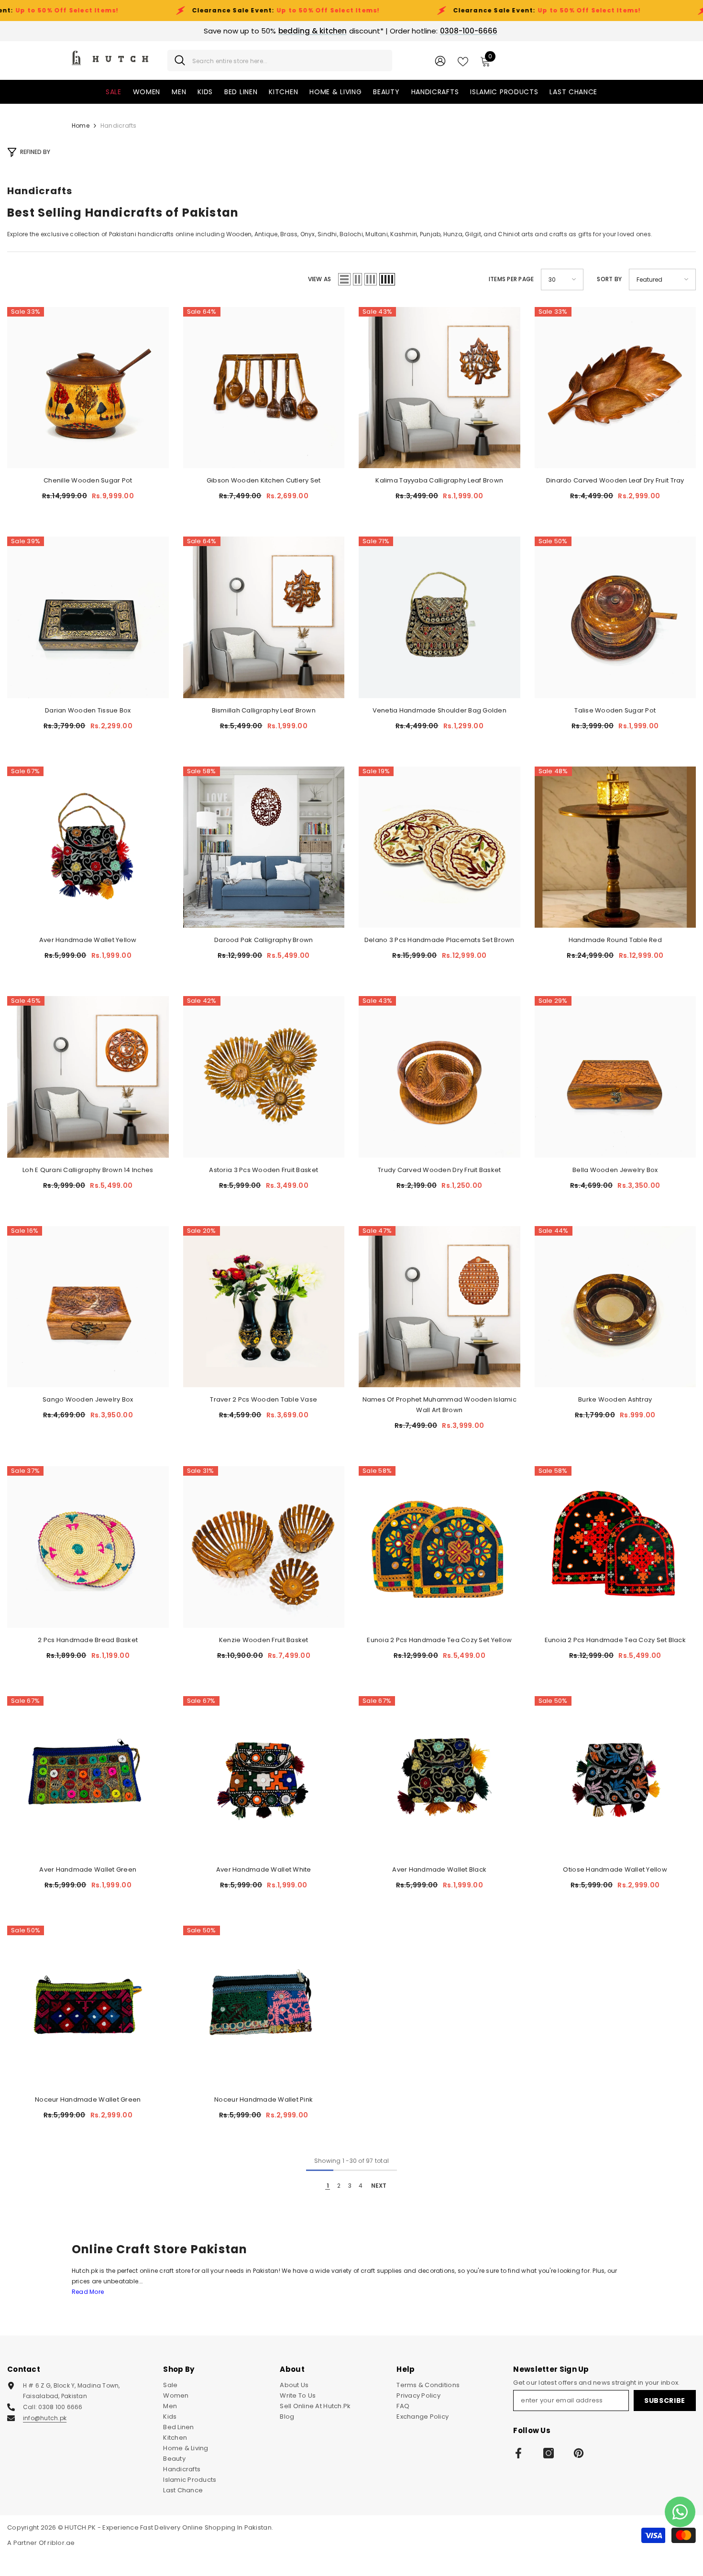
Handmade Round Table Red (615, 940)
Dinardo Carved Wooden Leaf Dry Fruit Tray (615, 480)
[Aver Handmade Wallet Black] (439, 1777)
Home (81, 126)
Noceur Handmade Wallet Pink (264, 2099)
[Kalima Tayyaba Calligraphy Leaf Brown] (439, 388)
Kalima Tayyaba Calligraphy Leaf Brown (439, 480)
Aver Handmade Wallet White (264, 1869)
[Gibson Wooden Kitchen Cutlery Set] (264, 388)
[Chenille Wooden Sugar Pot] (88, 388)
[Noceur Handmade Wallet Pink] (264, 2006)
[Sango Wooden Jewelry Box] (88, 1307)
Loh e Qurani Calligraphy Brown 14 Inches (88, 1170)
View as (320, 279)
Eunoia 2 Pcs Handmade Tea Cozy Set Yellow (439, 1640)
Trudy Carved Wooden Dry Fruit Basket (439, 1170)
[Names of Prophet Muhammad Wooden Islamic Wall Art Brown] (439, 1307)
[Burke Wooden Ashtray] (615, 1307)
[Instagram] (549, 2453)
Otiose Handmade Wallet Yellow (615, 1869)
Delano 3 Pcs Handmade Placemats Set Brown (439, 940)
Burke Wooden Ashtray (615, 1399)
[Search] (280, 60)
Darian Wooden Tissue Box (88, 710)
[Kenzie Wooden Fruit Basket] (264, 1547)
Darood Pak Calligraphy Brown (264, 940)
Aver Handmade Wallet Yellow (88, 940)
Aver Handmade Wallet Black (439, 1869)
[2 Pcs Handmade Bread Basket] (88, 1547)
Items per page (511, 279)
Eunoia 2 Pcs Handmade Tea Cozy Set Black (615, 1640)
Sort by (609, 279)
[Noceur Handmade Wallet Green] (88, 2006)
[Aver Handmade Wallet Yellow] (88, 847)
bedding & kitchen (313, 31)
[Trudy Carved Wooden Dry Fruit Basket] (439, 1077)
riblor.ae (61, 2543)
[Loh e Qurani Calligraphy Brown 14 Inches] (88, 1077)
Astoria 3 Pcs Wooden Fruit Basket (264, 1170)
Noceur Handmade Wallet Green (88, 2099)
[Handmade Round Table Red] (615, 847)
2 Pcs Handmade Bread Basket (88, 1640)
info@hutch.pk (45, 2418)
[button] (344, 279)
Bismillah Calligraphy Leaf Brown (264, 710)
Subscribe (665, 2401)
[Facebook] (518, 2453)
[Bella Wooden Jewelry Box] (615, 1077)
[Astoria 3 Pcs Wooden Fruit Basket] (264, 1077)
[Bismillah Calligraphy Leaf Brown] (264, 617)
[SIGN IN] (440, 60)
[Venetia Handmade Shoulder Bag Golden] (439, 617)
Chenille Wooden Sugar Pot (88, 480)
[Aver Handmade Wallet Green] (88, 1777)
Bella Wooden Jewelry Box (615, 1170)
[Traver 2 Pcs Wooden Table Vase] (264, 1307)
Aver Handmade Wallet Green (88, 1869)
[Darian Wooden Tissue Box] (88, 617)
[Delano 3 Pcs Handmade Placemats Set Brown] (439, 847)
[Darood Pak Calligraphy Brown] (264, 847)
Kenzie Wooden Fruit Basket (264, 1640)
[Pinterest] (579, 2453)
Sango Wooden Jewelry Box (88, 1399)
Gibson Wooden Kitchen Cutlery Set (264, 480)
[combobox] (289, 60)
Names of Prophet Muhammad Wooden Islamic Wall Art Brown (439, 1405)
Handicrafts (119, 126)
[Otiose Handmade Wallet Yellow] (615, 1777)
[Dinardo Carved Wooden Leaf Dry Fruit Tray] (615, 388)
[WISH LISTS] (463, 61)
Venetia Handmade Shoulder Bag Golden (439, 710)
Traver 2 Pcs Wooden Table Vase (264, 1399)
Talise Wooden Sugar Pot (615, 710)
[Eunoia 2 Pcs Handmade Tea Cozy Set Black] (615, 1547)
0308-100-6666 (469, 31)
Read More (88, 2292)
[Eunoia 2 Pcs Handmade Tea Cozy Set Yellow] (439, 1547)
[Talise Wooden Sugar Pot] (615, 617)
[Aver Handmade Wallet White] (264, 1777)
